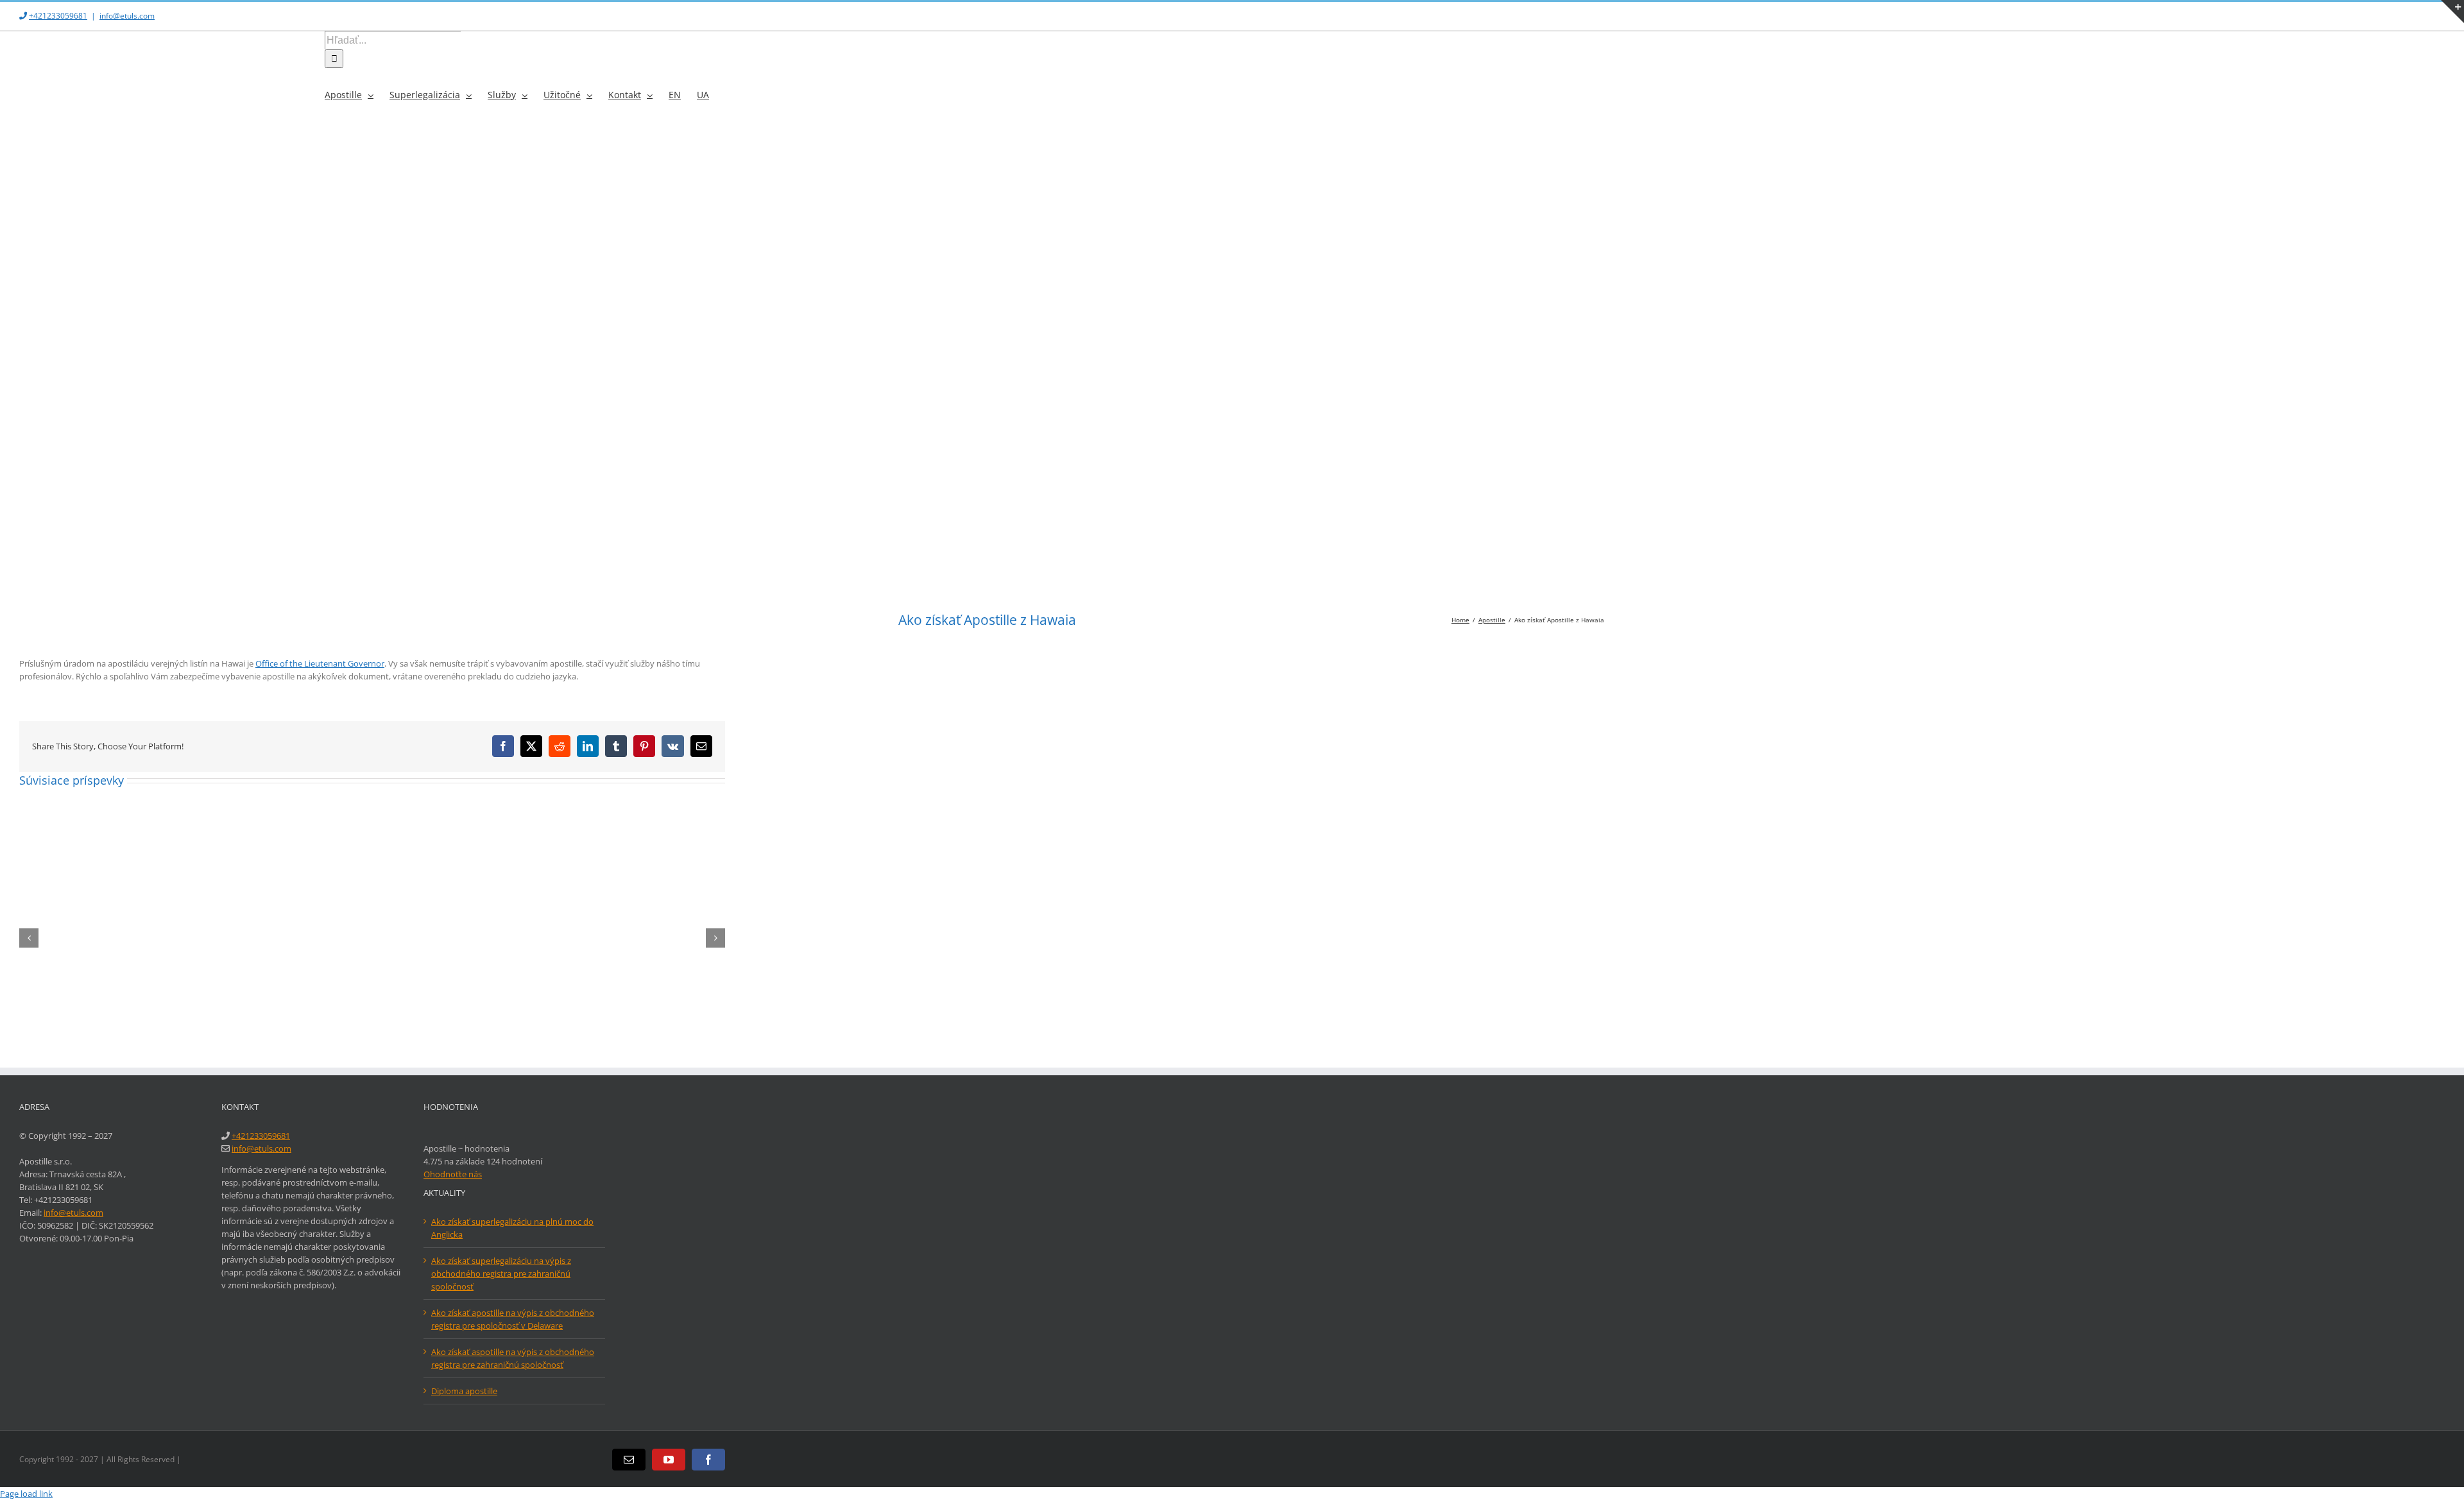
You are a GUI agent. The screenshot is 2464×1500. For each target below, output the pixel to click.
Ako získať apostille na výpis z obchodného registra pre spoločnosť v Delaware (513, 1319)
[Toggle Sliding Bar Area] (2452, 12)
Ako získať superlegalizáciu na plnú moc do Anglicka (512, 1228)
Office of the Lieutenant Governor (320, 663)
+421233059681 (58, 16)
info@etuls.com (127, 16)
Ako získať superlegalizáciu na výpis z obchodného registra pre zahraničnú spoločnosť (501, 1274)
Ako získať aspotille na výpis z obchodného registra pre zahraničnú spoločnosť (513, 1358)
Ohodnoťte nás (453, 1174)
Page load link (26, 1494)
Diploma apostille (464, 1391)
